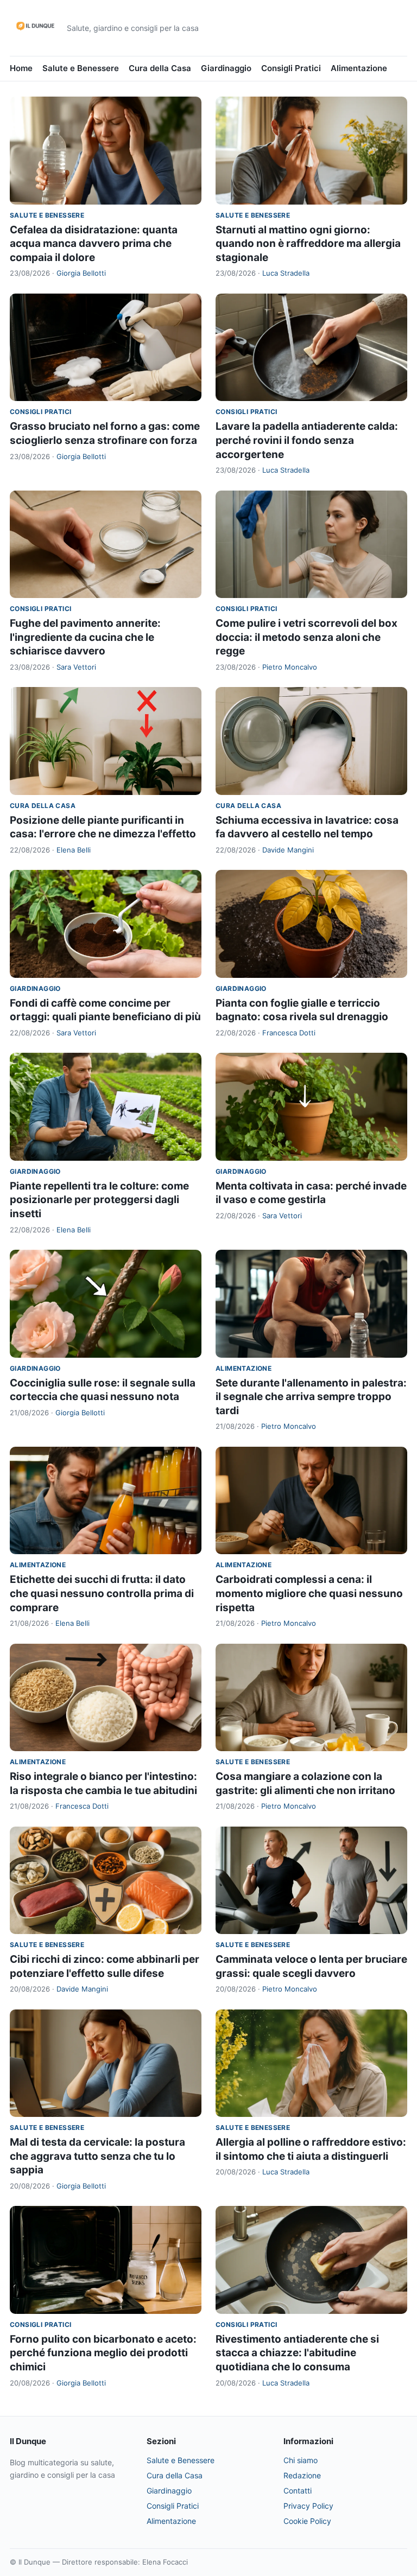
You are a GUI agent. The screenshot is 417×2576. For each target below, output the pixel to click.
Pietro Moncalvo (290, 667)
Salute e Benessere (81, 68)
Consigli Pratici (291, 68)
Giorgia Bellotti (81, 273)
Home (21, 68)
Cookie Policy (307, 2521)
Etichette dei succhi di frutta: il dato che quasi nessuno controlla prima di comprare (102, 1593)
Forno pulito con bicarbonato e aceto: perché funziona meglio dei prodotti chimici (103, 2353)
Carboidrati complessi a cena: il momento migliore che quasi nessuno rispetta (309, 1593)
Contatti (298, 2491)
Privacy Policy (308, 2506)
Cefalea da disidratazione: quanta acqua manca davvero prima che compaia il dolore (94, 244)
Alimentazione (359, 68)
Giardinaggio (226, 68)
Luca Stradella (286, 273)
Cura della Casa (160, 68)
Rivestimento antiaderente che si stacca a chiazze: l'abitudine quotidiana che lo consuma (297, 2353)
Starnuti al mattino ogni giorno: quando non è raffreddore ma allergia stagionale (308, 244)
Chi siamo (301, 2460)
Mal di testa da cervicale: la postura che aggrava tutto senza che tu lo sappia (97, 2156)
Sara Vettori (76, 667)
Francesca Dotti (289, 1033)
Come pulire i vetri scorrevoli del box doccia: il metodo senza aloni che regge (307, 637)
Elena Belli (74, 850)
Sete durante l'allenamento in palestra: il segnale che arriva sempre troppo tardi (311, 1397)
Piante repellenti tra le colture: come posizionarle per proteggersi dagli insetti (99, 1200)
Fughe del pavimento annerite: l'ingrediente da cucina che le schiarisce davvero (85, 637)
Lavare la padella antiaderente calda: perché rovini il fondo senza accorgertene (307, 440)
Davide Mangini (288, 850)
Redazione (302, 2475)
